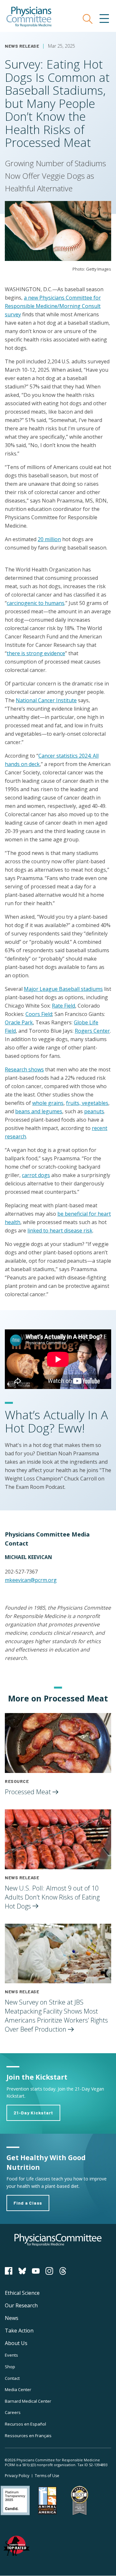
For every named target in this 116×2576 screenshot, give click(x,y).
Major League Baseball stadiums (63, 989)
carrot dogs (36, 1175)
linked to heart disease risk (60, 1231)
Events (11, 2355)
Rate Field (63, 1006)
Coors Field (39, 1014)
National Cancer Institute (46, 700)
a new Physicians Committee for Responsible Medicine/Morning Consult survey (53, 306)
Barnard (28, 2401)
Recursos (25, 2424)
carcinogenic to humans (36, 603)
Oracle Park (19, 1022)
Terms (47, 2476)
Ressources (28, 2436)
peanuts (94, 1111)
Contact (12, 2378)
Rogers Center (92, 1031)
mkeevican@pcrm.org (31, 1580)
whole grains (48, 1103)
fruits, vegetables (87, 1103)
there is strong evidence (36, 653)
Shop (10, 2367)
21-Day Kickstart (33, 2113)
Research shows (24, 1069)
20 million (49, 539)
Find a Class (28, 2203)
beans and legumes (39, 1111)
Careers (13, 2412)
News (12, 2318)
